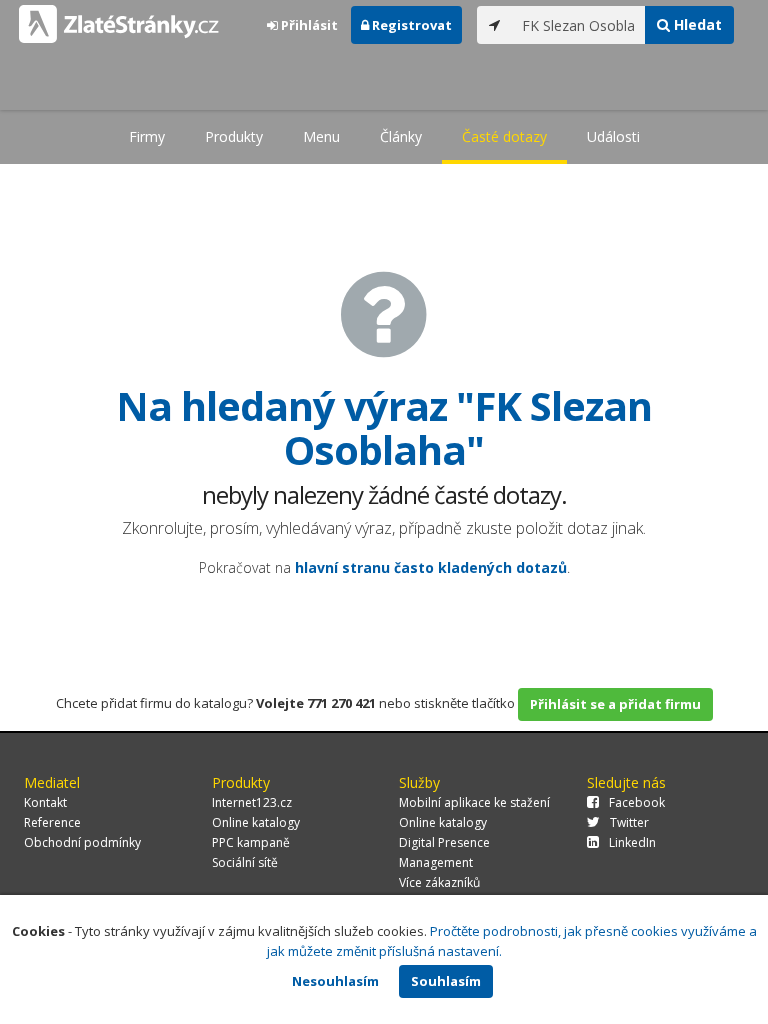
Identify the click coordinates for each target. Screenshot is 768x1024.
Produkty (234, 136)
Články (401, 136)
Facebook (637, 802)
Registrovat (410, 25)
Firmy (147, 136)
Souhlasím (446, 981)
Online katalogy (256, 822)
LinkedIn (632, 842)
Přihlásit (308, 25)
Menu (321, 136)
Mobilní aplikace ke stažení (474, 802)
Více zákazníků (439, 882)
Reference (52, 822)
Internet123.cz (252, 802)
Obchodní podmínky (82, 842)
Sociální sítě (245, 862)
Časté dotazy (504, 136)
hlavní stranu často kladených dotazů (431, 567)
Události (613, 136)
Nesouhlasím (335, 981)
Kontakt (45, 802)
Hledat (696, 24)
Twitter (629, 822)
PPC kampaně (251, 842)
